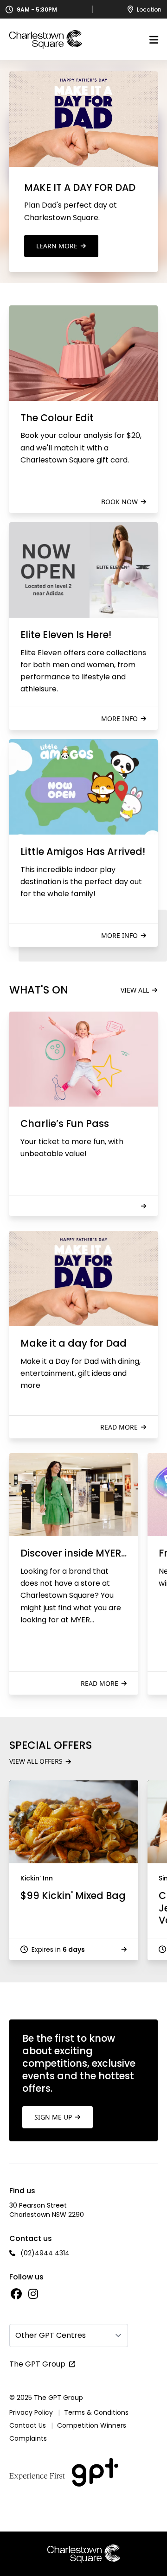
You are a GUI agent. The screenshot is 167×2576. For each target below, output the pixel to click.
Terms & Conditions (96, 2412)
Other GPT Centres (51, 2335)
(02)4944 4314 (45, 2253)
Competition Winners (92, 2425)
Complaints (28, 2438)
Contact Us (28, 2425)
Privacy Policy (31, 2412)
